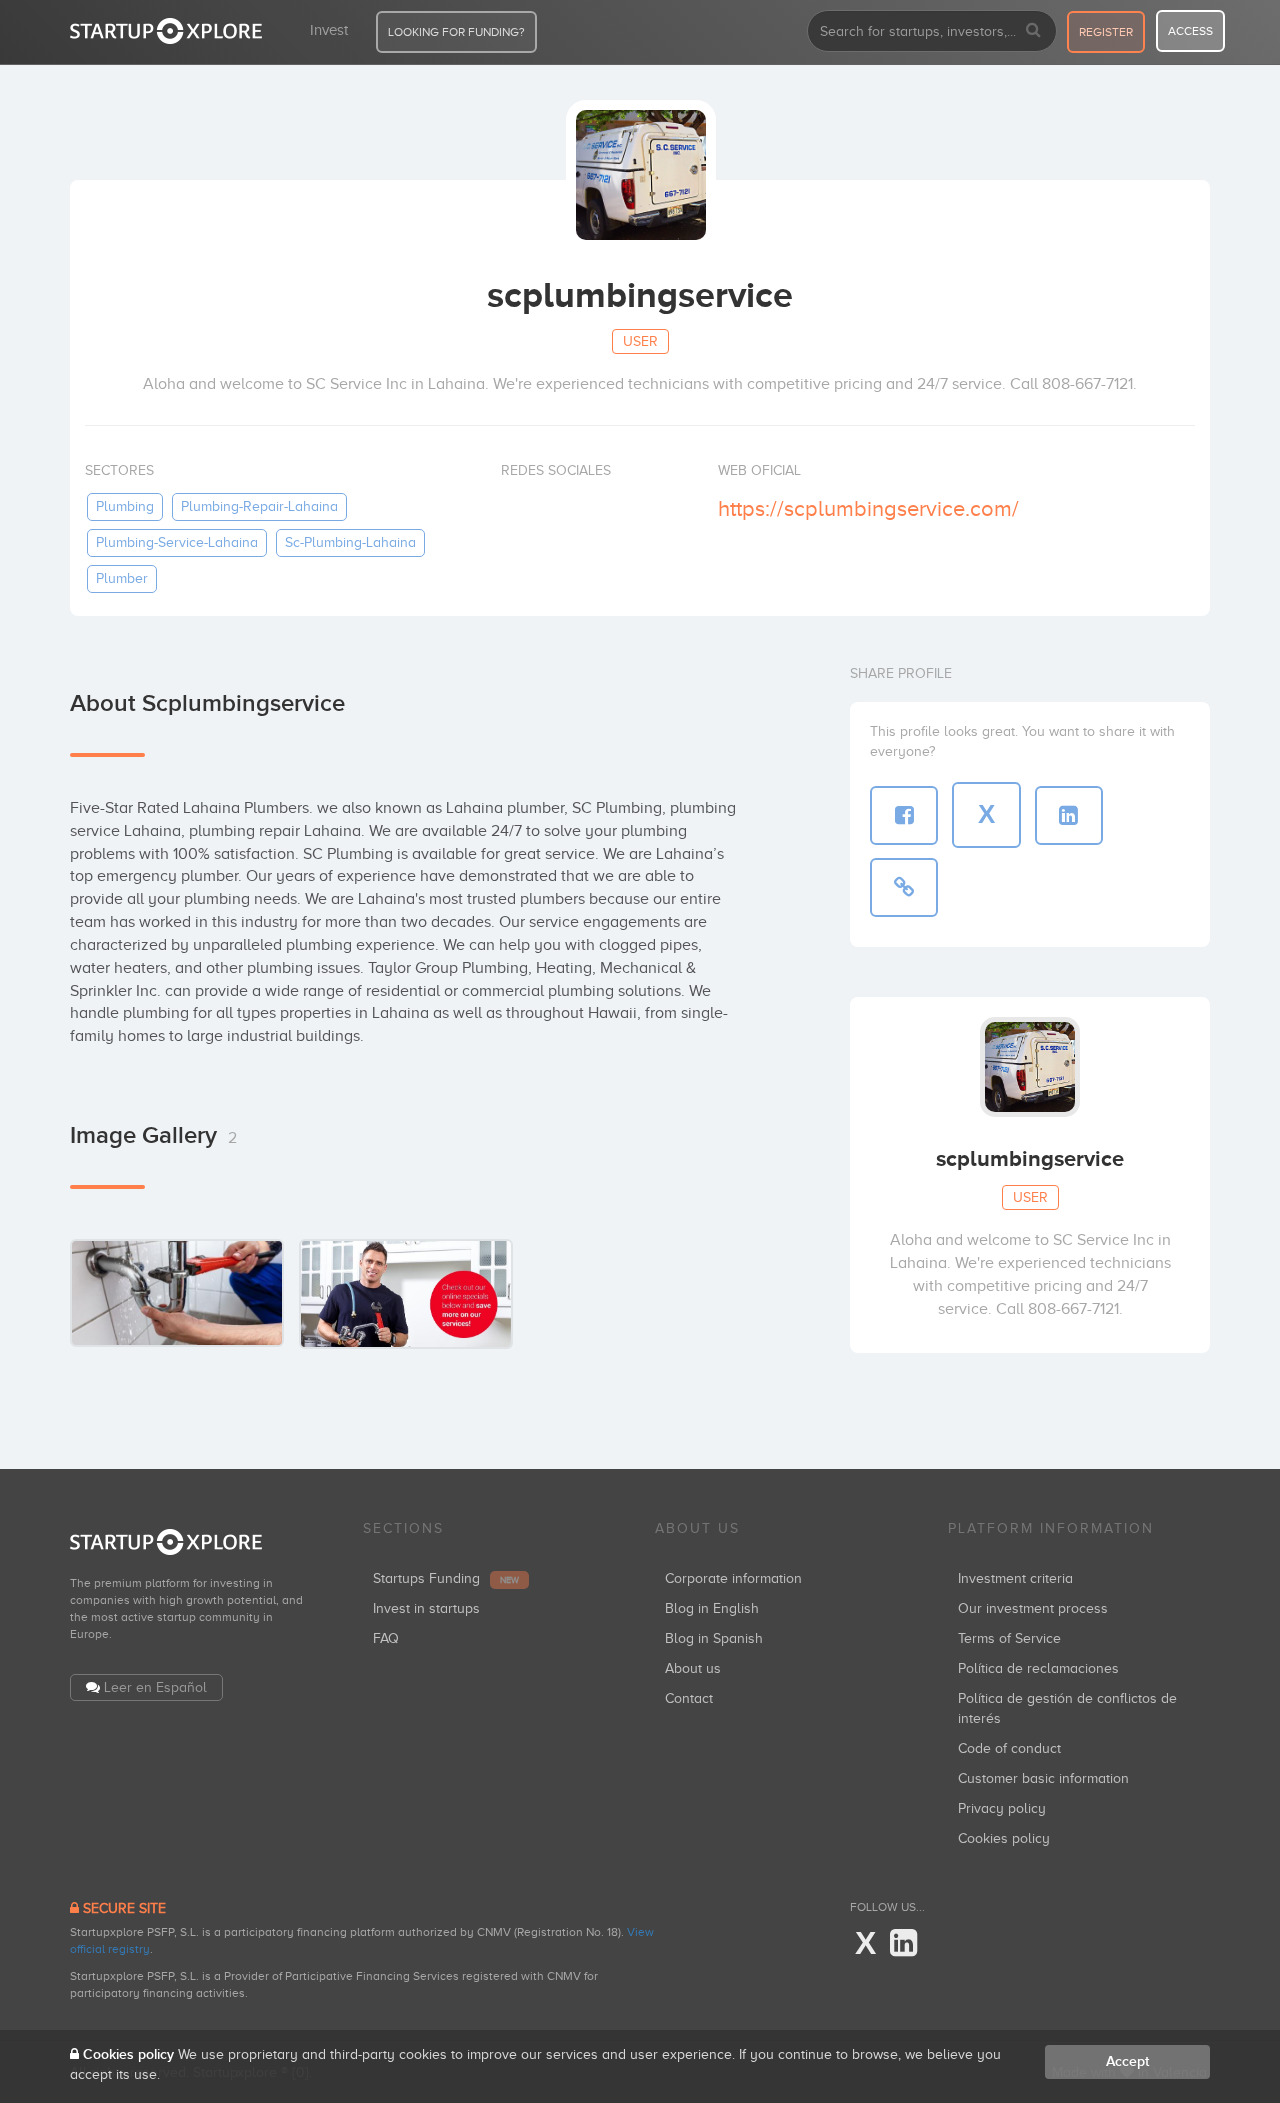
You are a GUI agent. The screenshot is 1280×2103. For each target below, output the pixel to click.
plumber (122, 578)
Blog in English (712, 1608)
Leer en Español (155, 1687)
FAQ (386, 1638)
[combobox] (932, 31)
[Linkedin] (903, 1944)
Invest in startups (426, 1608)
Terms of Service (1009, 1638)
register (1106, 32)
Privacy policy (1002, 1808)
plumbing (125, 506)
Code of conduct (1009, 1748)
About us (693, 1668)
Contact (689, 1698)
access (1190, 31)
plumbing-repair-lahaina (259, 506)
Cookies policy (1004, 1838)
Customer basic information (1043, 1778)
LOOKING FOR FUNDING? (456, 32)
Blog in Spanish (714, 1638)
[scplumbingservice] (177, 1293)
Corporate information (733, 1578)
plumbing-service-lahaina (177, 542)
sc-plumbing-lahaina (350, 542)
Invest (329, 30)
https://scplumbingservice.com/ (868, 508)
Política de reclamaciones (1038, 1668)
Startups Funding (446, 1578)
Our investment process (1033, 1608)
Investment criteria (1015, 1578)
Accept (1127, 2061)
